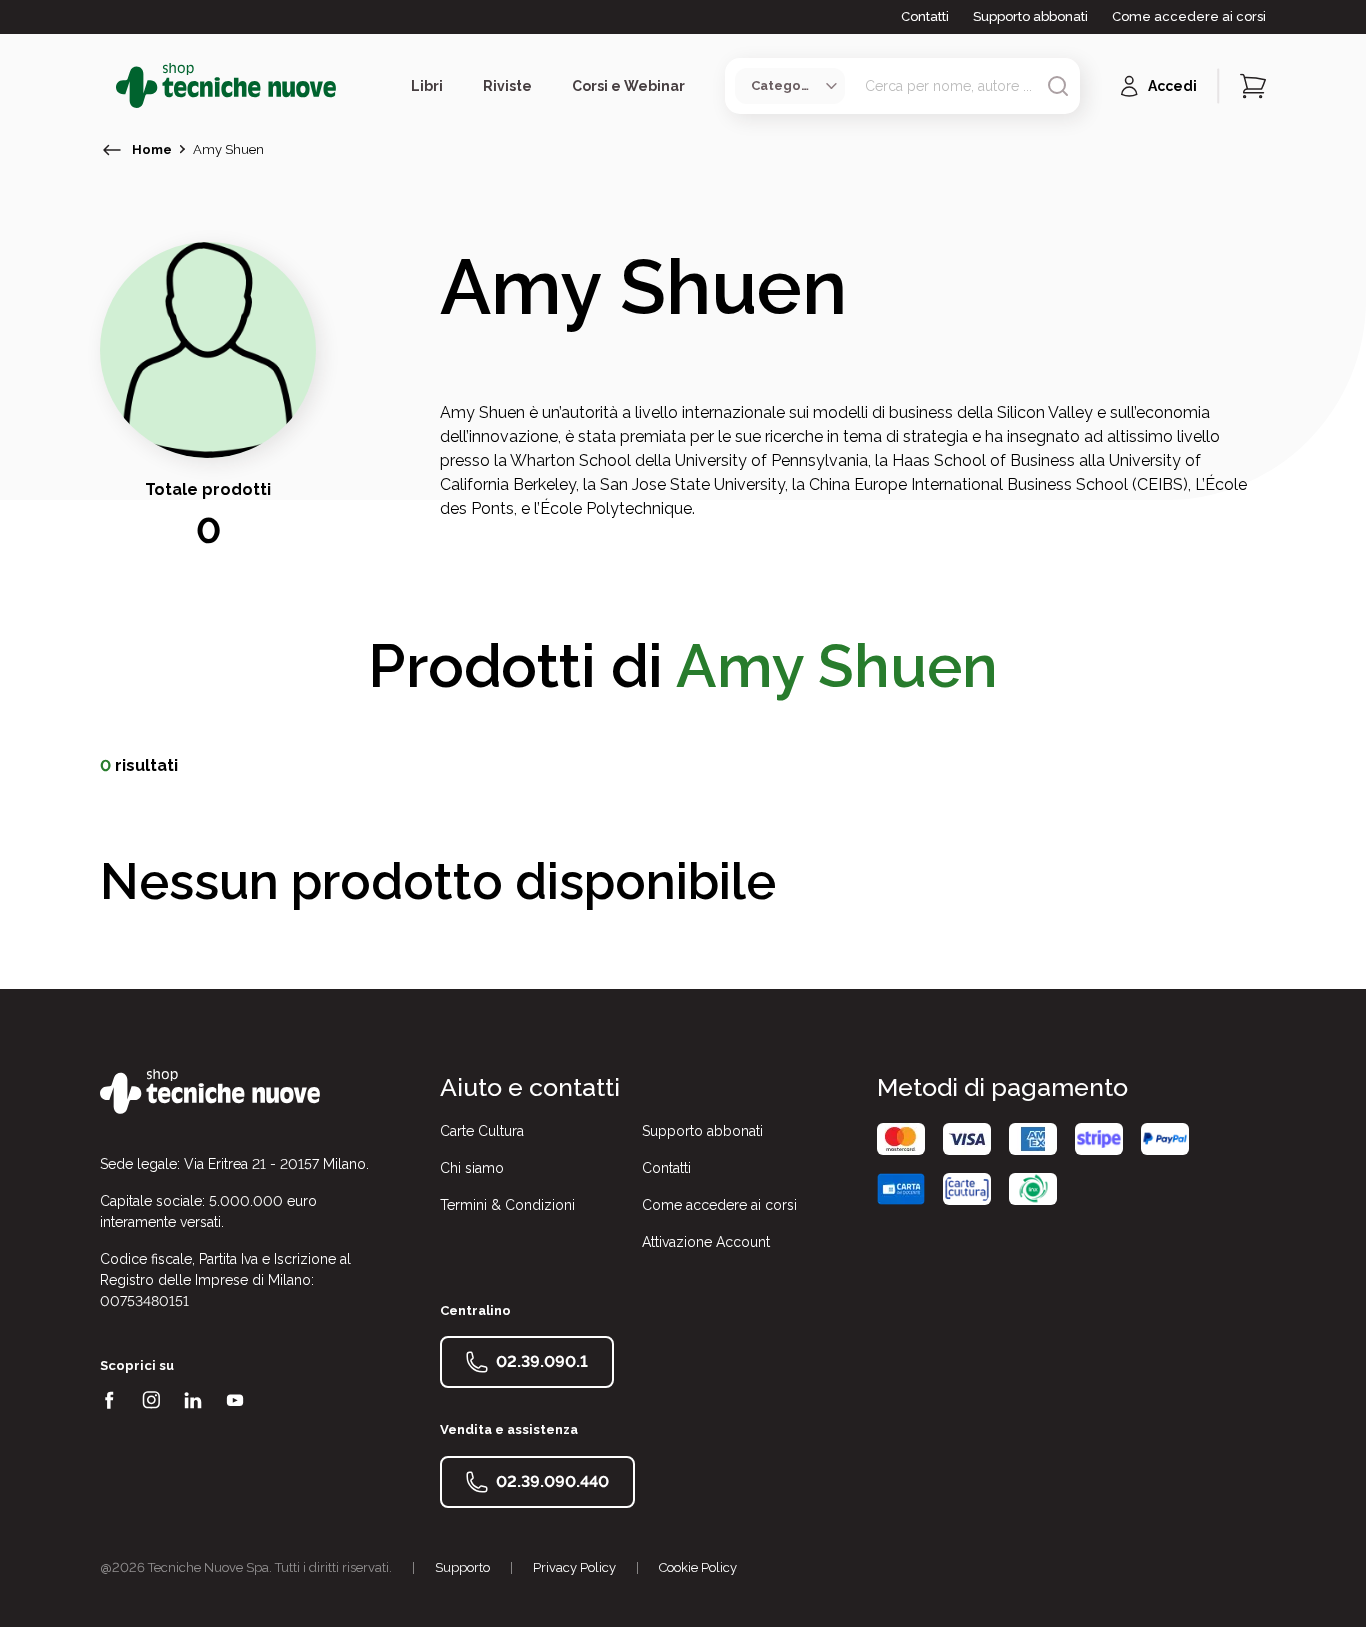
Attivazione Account (706, 1242)
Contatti (925, 16)
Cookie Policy (698, 1567)
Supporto (462, 1567)
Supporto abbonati (1030, 16)
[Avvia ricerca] (1058, 86)
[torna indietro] (112, 150)
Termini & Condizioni (507, 1205)
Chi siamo (472, 1168)
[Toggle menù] (108, 86)
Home (152, 149)
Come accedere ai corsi (1189, 16)
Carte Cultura (482, 1131)
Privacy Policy (574, 1567)
